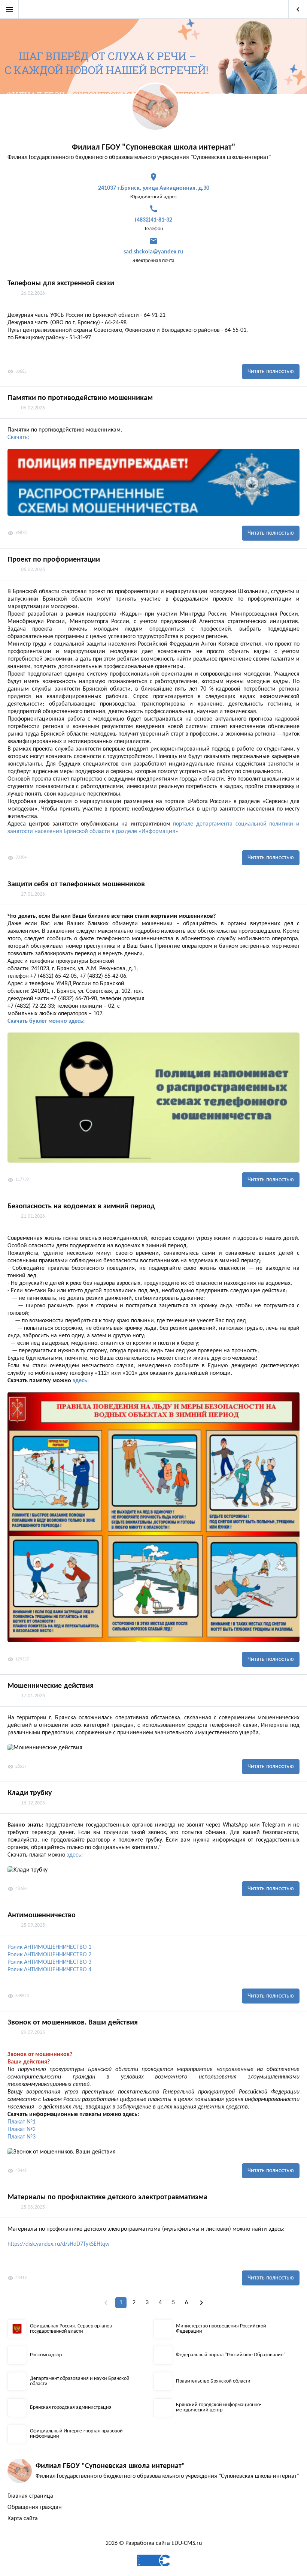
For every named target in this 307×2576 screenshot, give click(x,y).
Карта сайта (23, 2519)
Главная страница (30, 2496)
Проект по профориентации (54, 560)
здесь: (81, 1381)
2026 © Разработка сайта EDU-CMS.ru (154, 2543)
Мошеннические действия (51, 1686)
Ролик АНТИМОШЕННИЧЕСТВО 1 (49, 1947)
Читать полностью (271, 372)
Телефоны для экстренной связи (61, 283)
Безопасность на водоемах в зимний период (81, 1206)
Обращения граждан (35, 2507)
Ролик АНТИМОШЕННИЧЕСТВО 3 (49, 1962)
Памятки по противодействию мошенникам (80, 398)
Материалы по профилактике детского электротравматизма (107, 2197)
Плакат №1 (22, 2122)
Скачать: (18, 438)
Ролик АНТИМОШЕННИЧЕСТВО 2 (49, 1955)
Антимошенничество (42, 1915)
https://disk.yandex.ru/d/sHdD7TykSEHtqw (58, 2244)
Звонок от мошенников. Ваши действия (73, 2023)
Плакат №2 (22, 2129)
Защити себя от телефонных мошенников (76, 884)
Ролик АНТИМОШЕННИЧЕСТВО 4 (49, 1970)
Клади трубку (30, 1793)
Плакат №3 (22, 2137)
